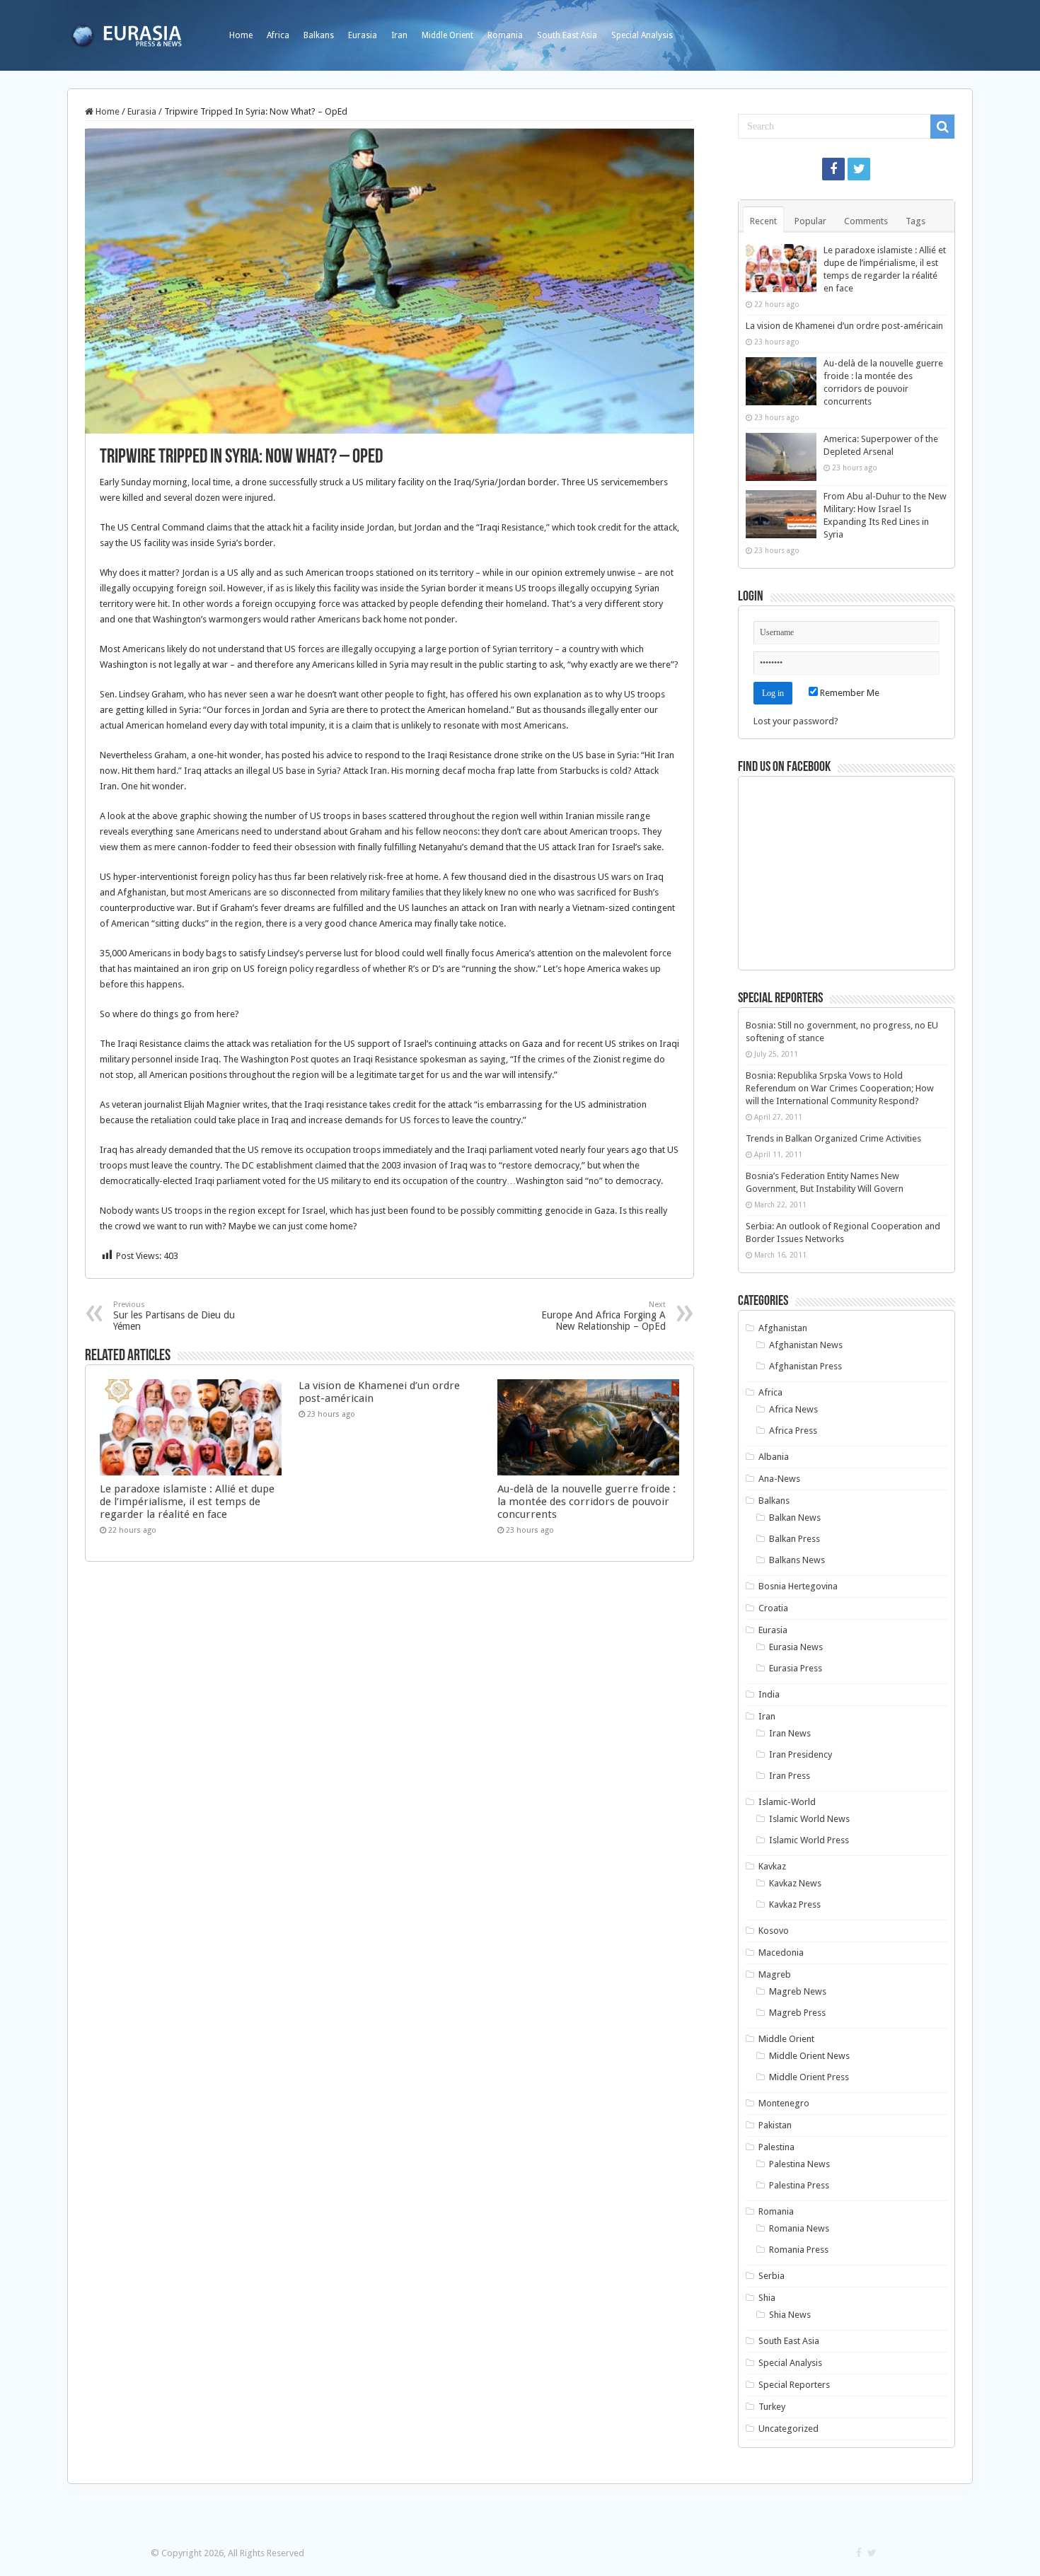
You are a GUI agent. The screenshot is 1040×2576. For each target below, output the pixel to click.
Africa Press (793, 1431)
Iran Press (790, 1776)
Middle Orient (447, 35)
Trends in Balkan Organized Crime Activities (833, 1138)
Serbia (772, 2276)
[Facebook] (833, 169)
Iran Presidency (801, 1754)
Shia (767, 2298)
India (769, 1694)
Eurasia (363, 35)
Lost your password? (796, 721)
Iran (399, 35)
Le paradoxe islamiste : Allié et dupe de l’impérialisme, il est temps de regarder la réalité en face (187, 1502)
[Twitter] (859, 169)
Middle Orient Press (809, 2077)
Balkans (319, 35)
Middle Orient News (809, 2056)
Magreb (775, 1974)
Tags (915, 221)
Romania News (799, 2228)
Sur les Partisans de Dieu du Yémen (174, 1316)
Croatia (773, 1608)
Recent (763, 221)
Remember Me (849, 693)
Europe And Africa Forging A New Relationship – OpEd (603, 1316)
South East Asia (567, 35)
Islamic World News (809, 1819)
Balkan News (795, 1518)
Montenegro (784, 2103)
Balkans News (797, 1560)
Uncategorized (788, 2429)
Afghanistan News (806, 1345)
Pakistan (775, 2125)
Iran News (790, 1733)
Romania (505, 35)
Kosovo (774, 1931)
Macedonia (781, 1953)
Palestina (776, 2147)
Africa (278, 35)
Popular (810, 221)
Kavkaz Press (795, 1904)
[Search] (942, 127)
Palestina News (799, 2164)
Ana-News (779, 1479)
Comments (866, 221)
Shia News (790, 2315)
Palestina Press (799, 2185)
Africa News (793, 1409)
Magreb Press (797, 2013)
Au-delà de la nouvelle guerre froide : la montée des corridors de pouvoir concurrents (587, 1502)
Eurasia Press (796, 1668)
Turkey (772, 2407)
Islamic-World (787, 1802)
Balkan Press (795, 1539)
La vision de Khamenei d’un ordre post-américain (844, 326)
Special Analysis (642, 35)
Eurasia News (796, 1647)
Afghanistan (783, 1328)
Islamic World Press (809, 1840)
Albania (774, 1457)
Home (241, 35)
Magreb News (798, 1991)
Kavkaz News (795, 1883)
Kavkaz (772, 1866)
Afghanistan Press (805, 1366)
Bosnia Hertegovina (798, 1586)
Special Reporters (794, 2385)
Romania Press (799, 2250)
